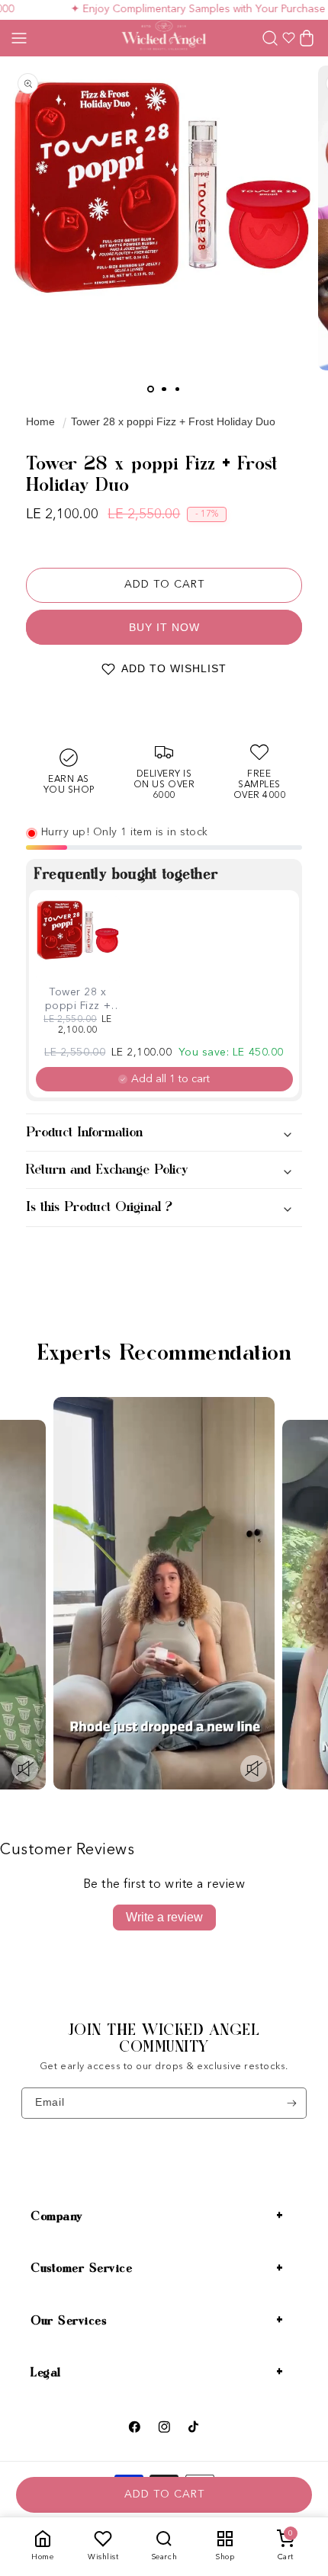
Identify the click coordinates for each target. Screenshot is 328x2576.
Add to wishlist (174, 668)
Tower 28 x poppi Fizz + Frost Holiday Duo (173, 421)
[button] (19, 38)
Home (40, 421)
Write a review (164, 1917)
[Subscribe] (292, 2103)
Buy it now (164, 627)
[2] (164, 389)
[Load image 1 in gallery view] (151, 389)
